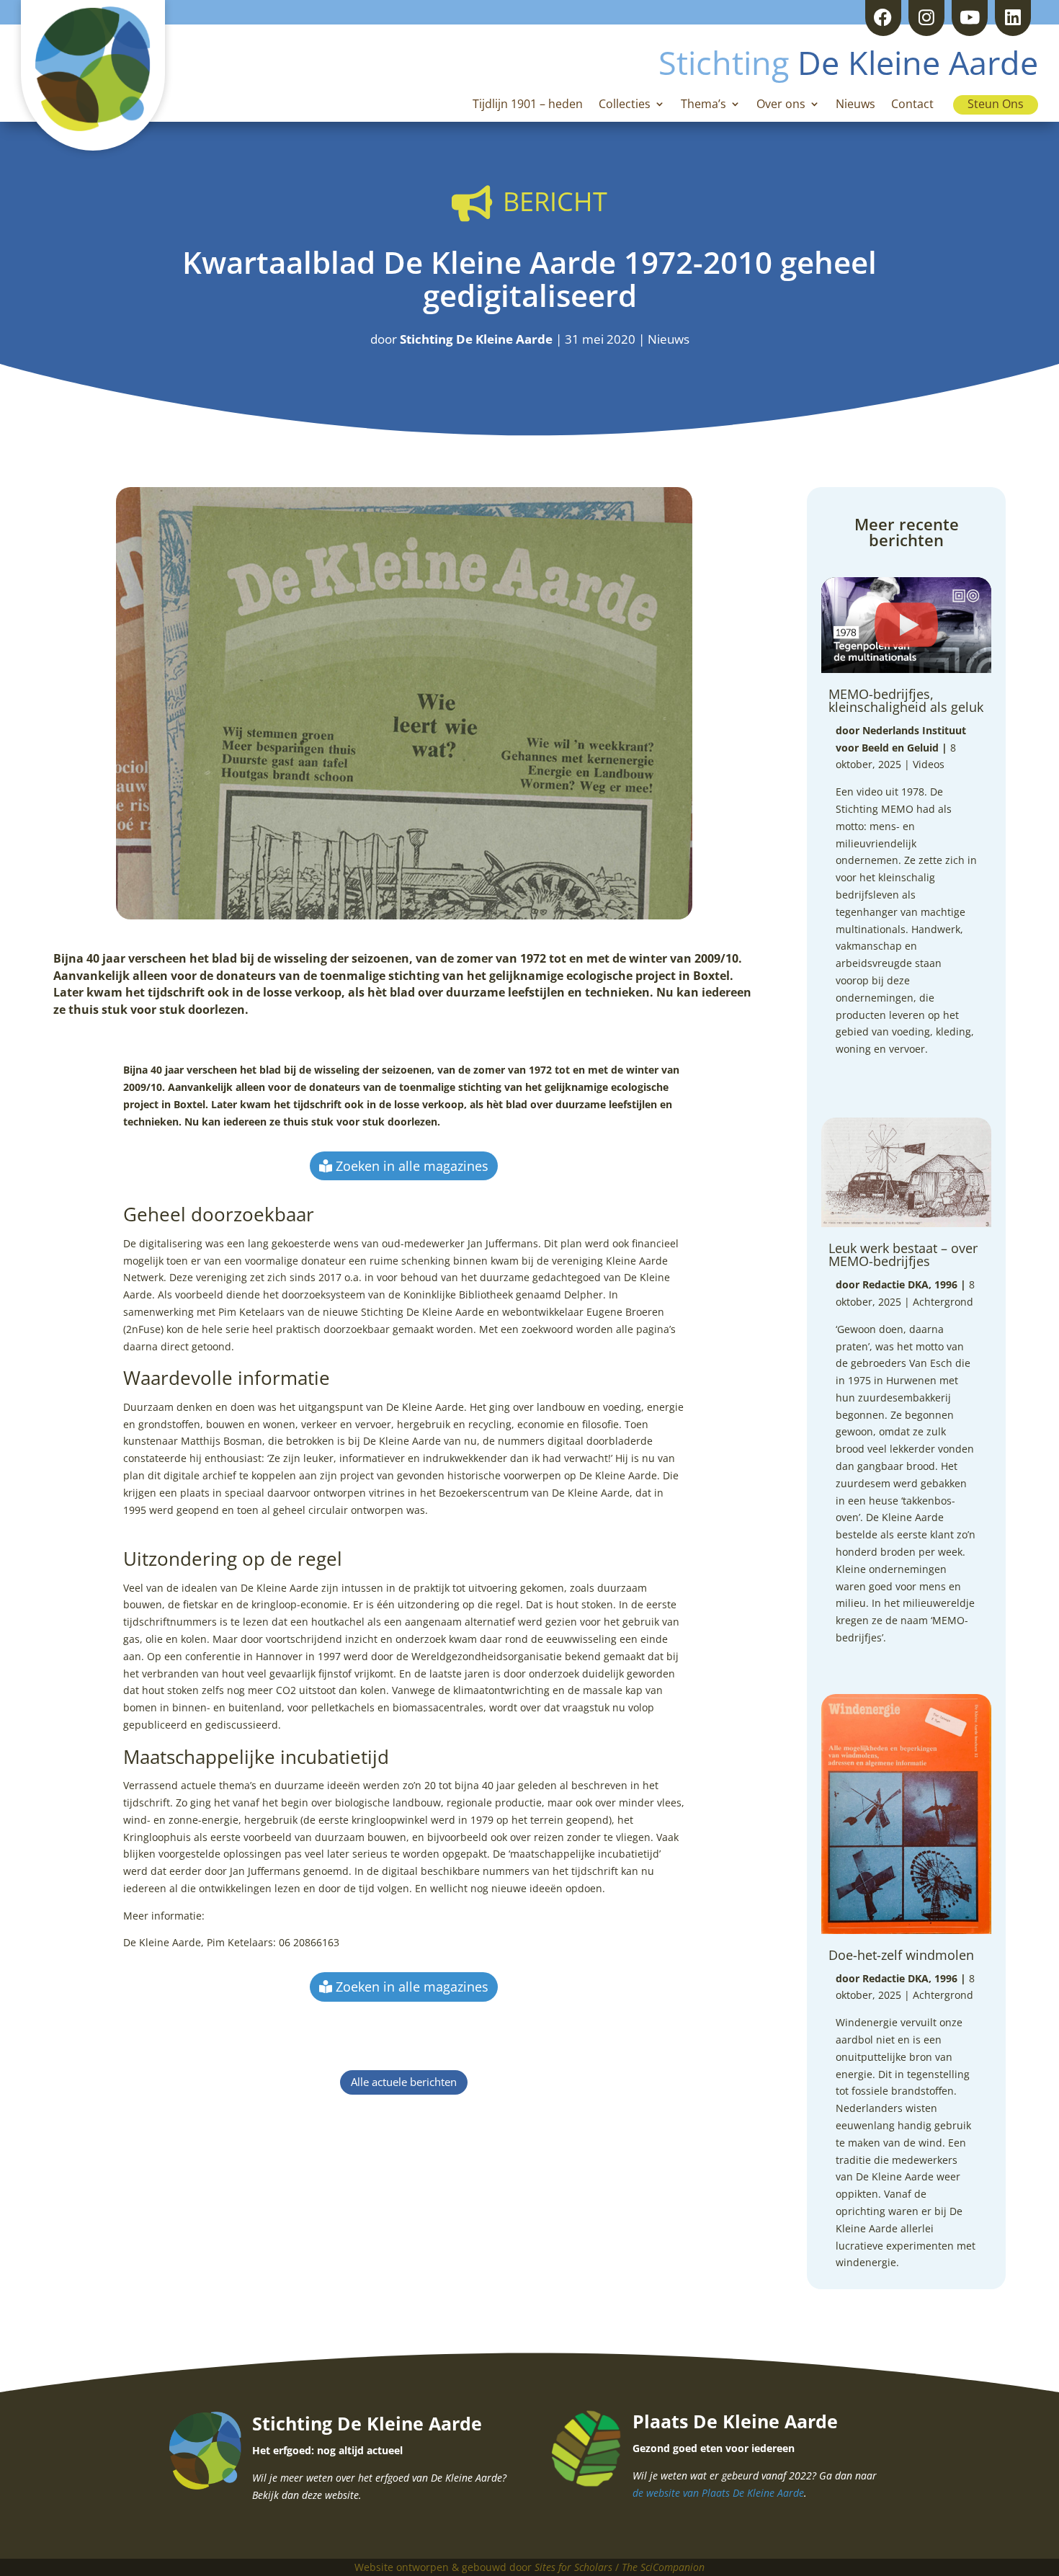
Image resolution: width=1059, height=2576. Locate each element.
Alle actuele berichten (404, 2082)
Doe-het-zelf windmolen (901, 1955)
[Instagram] (926, 18)
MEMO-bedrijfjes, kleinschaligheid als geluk (906, 700)
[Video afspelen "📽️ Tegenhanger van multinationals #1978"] (906, 625)
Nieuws (855, 105)
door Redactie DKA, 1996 (897, 1284)
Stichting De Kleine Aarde (476, 339)
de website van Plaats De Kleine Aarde (718, 2493)
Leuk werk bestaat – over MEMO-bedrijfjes (903, 1254)
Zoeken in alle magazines (412, 1166)
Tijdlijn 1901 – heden (528, 105)
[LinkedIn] (1013, 18)
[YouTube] (970, 18)
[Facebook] (883, 18)
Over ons (781, 105)
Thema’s (703, 105)
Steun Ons (996, 104)
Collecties (625, 105)
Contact (912, 105)
